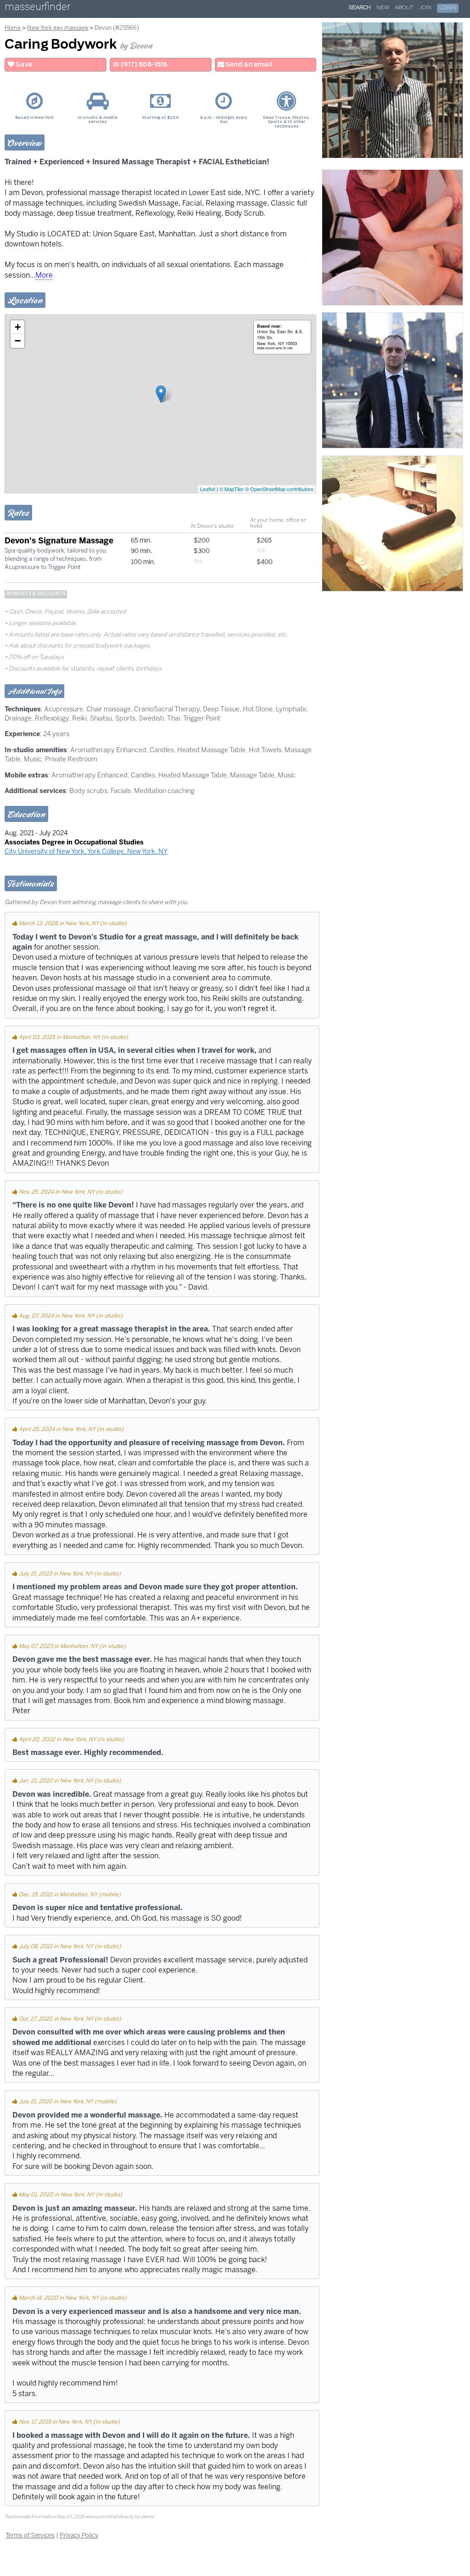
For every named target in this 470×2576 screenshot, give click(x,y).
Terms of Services (30, 2535)
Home (13, 28)
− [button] (18, 341)
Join (425, 8)
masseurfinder (37, 8)
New (383, 8)
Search (360, 8)
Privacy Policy (79, 2535)
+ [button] (18, 327)
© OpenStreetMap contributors (279, 489)
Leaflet (208, 489)
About (404, 8)
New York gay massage (58, 28)
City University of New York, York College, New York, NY (86, 851)
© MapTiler (232, 489)
